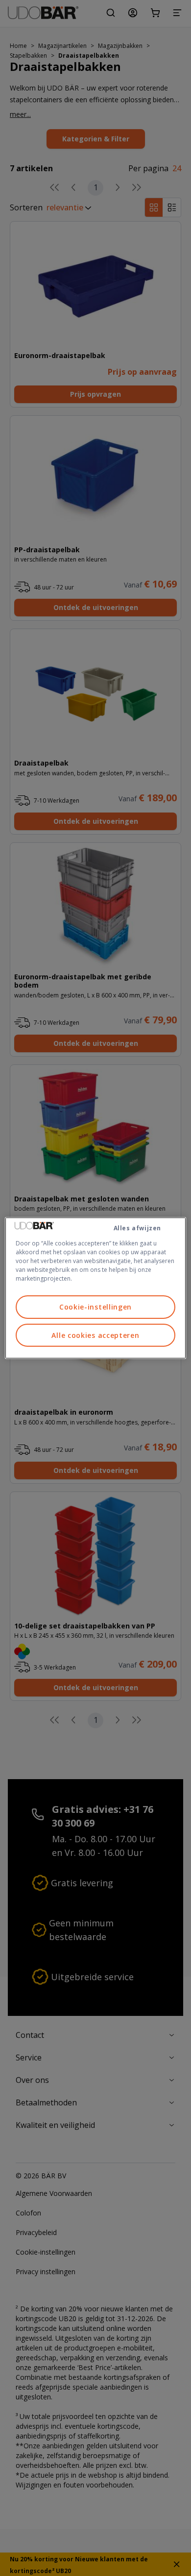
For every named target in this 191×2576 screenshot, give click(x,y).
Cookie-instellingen (95, 1307)
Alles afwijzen (137, 1228)
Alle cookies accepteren (95, 1335)
